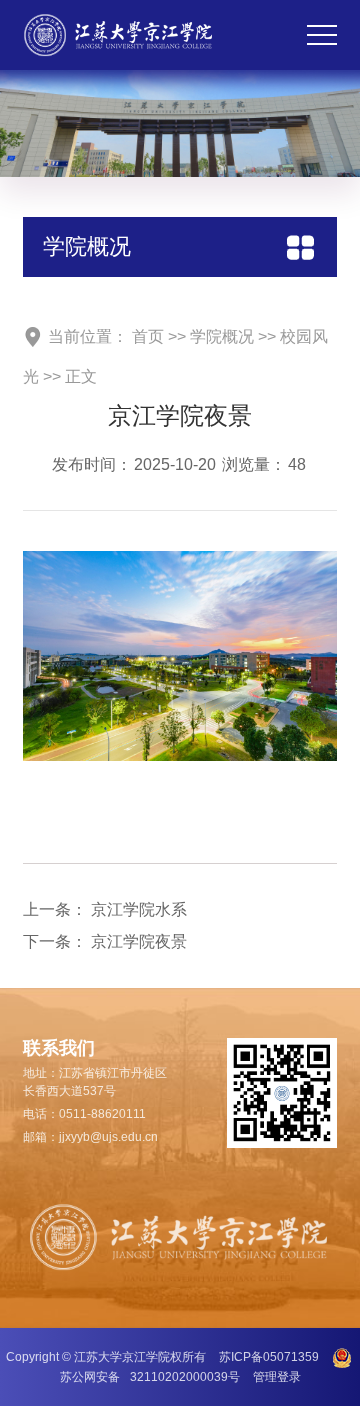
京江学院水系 (139, 909)
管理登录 (277, 1377)
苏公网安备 (150, 1377)
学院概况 (222, 336)
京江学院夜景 (139, 941)
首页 (148, 336)
